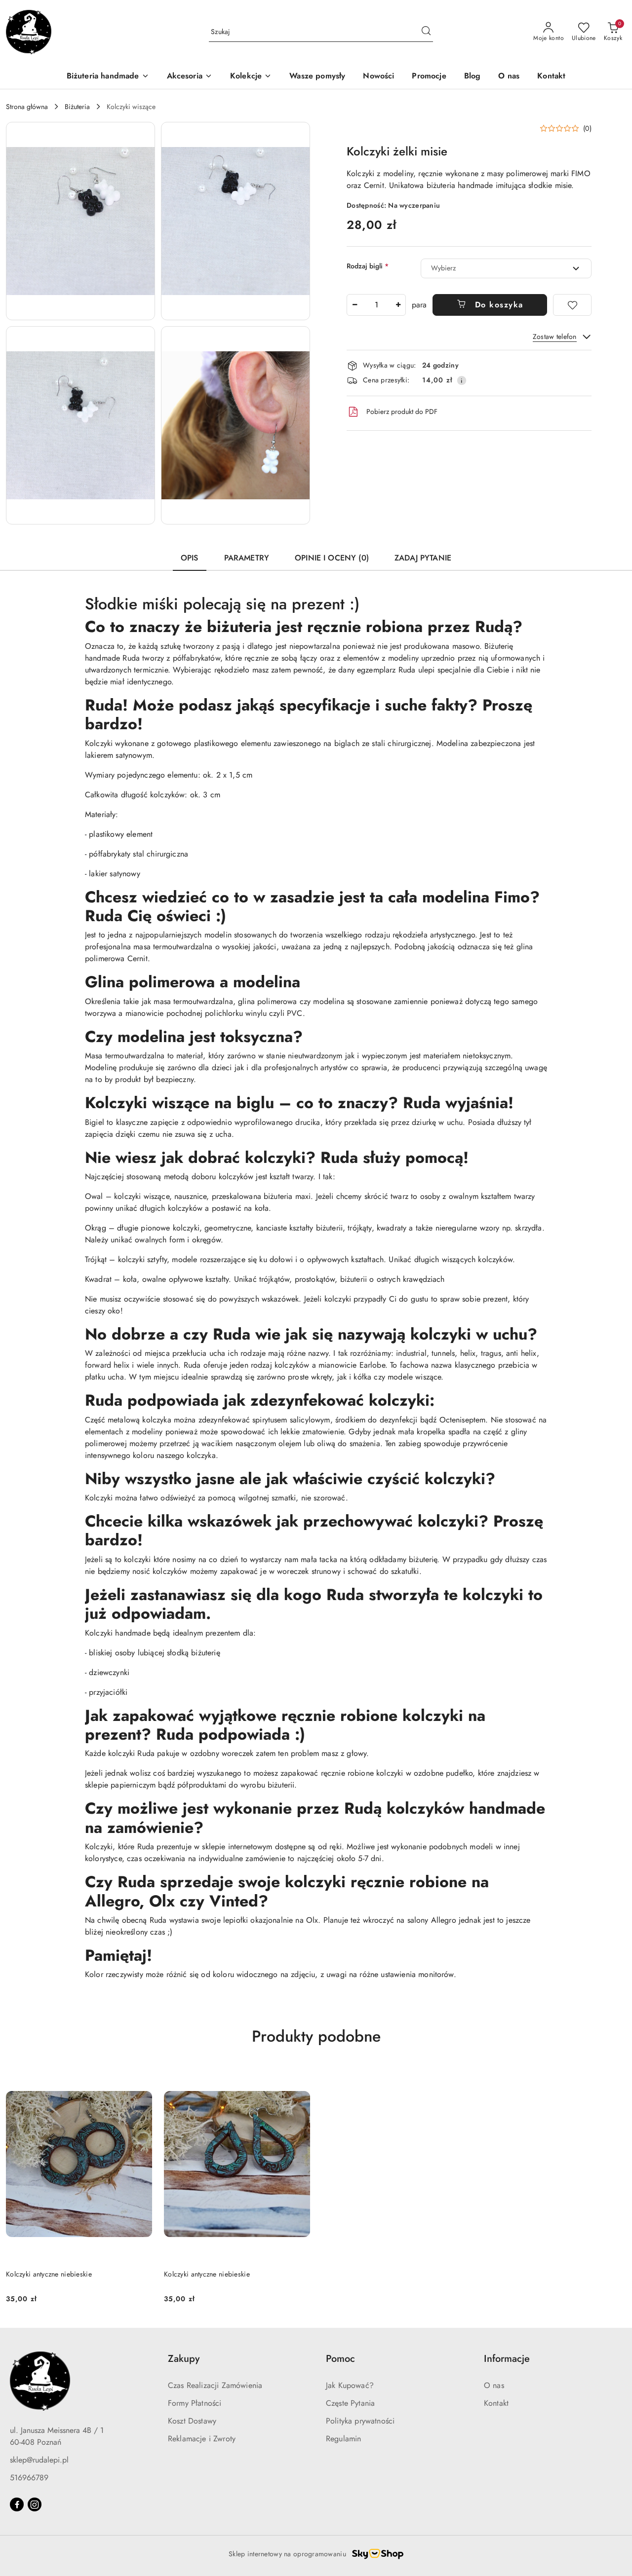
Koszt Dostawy (192, 2421)
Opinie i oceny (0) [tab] (332, 558)
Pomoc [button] (340, 2359)
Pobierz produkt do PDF (402, 411)
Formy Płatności (195, 2403)
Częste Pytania (350, 2403)
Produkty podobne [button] (316, 2036)
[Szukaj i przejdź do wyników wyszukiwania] (426, 32)
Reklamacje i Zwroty (202, 2439)
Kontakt (496, 2403)
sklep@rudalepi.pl (39, 2460)
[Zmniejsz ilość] (355, 305)
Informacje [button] (507, 2359)
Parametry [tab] (247, 558)
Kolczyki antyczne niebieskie (49, 2274)
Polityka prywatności (360, 2421)
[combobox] (506, 268)
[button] (80, 221)
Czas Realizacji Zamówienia (215, 2385)
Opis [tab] (190, 558)
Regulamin (343, 2439)
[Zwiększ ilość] (398, 305)
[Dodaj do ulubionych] (572, 305)
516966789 (29, 2478)
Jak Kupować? (350, 2385)
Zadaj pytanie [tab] (423, 558)
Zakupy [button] (184, 2359)
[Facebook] (17, 2504)
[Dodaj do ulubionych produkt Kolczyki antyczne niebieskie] (141, 2078)
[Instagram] (35, 2504)
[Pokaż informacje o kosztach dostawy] (462, 380)
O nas (494, 2385)
